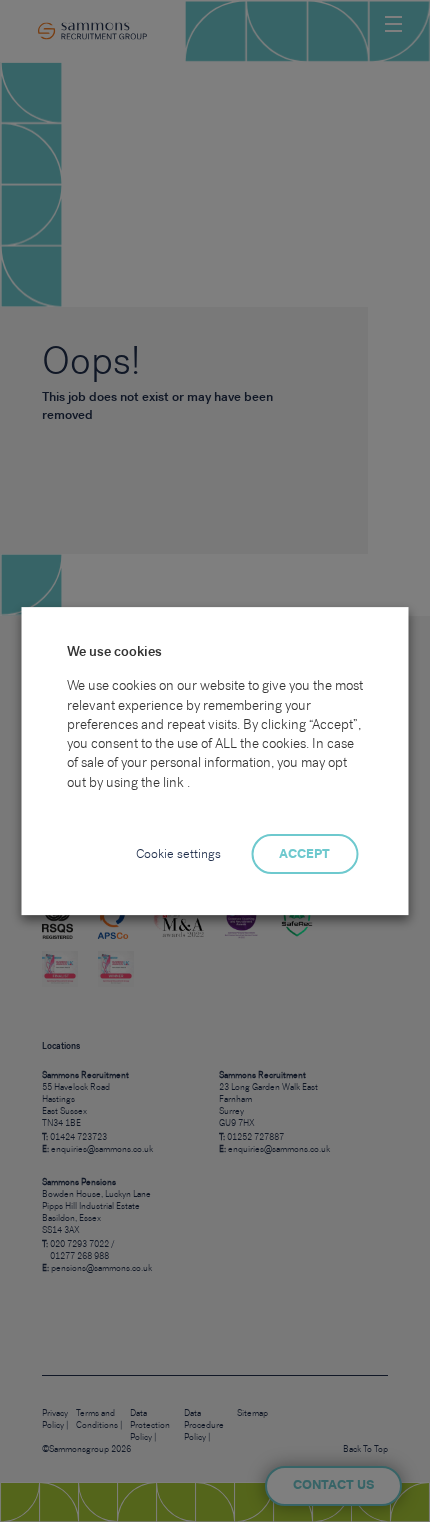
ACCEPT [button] (304, 854)
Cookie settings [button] (178, 854)
